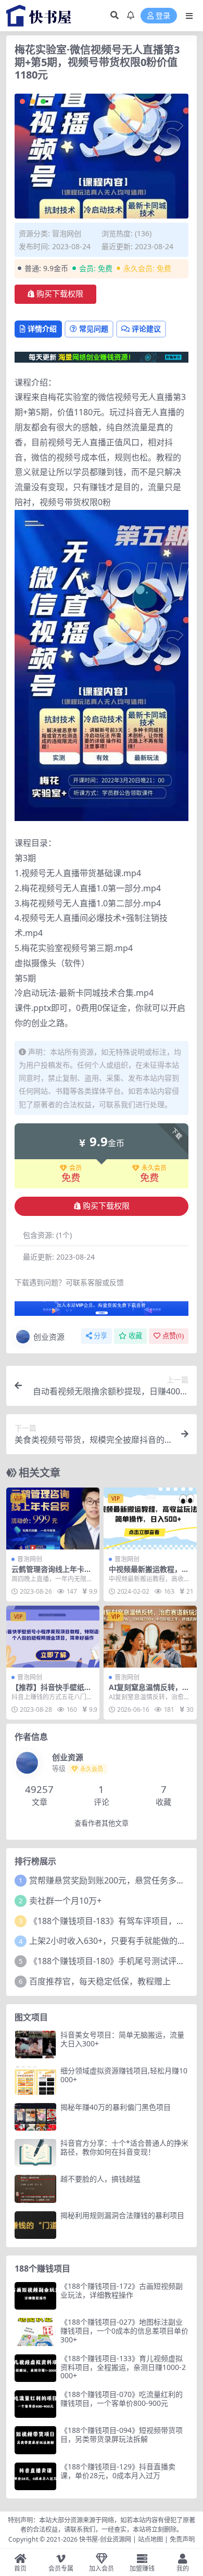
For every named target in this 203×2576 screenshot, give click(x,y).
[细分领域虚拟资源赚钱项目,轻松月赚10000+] (35, 2080)
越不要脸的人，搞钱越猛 (100, 2179)
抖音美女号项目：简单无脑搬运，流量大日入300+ (122, 2039)
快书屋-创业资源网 (106, 2539)
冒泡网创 (67, 233)
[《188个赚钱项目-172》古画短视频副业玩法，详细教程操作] (35, 2296)
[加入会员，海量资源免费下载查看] (102, 1312)
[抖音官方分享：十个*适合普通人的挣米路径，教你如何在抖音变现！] (35, 2153)
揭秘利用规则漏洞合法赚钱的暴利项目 (122, 2215)
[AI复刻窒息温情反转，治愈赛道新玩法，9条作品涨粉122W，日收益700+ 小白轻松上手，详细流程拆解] (150, 1637)
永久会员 (154, 1168)
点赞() (173, 1336)
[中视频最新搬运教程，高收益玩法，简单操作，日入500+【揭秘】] (150, 1518)
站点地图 (150, 2539)
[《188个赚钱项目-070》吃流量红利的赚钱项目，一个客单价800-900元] (35, 2404)
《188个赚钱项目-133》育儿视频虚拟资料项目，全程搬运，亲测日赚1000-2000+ (123, 2367)
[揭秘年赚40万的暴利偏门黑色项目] (35, 2117)
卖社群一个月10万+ (65, 1901)
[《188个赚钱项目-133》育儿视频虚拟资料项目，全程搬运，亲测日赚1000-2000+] (35, 2368)
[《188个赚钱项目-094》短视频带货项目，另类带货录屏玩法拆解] (35, 2440)
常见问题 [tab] (94, 329)
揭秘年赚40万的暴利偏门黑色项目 (116, 2107)
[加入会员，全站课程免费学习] (102, 356)
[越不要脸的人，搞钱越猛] (35, 2189)
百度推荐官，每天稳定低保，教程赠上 (100, 1981)
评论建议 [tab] (146, 329)
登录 (163, 16)
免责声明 (182, 2539)
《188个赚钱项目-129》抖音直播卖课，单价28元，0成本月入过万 (118, 2471)
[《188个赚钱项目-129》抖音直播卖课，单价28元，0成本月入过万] (35, 2476)
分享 (100, 1336)
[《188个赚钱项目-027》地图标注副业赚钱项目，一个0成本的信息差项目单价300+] (35, 2332)
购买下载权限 (60, 294)
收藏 (135, 1336)
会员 (75, 1168)
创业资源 (49, 1337)
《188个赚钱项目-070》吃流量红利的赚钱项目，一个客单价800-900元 (122, 2399)
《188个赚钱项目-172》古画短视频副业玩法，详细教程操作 (122, 2290)
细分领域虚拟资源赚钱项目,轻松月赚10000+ (124, 2075)
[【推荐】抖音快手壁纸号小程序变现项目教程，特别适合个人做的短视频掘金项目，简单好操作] (53, 1637)
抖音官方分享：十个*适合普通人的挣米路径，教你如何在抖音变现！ (124, 2147)
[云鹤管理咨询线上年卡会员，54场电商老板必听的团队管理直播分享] (53, 1518)
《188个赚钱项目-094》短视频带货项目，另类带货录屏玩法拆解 (122, 2434)
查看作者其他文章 (102, 1823)
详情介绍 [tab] (42, 329)
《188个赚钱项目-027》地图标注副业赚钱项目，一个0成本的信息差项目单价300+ (124, 2331)
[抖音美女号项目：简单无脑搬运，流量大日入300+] (35, 2045)
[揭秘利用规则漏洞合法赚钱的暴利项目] (35, 2225)
